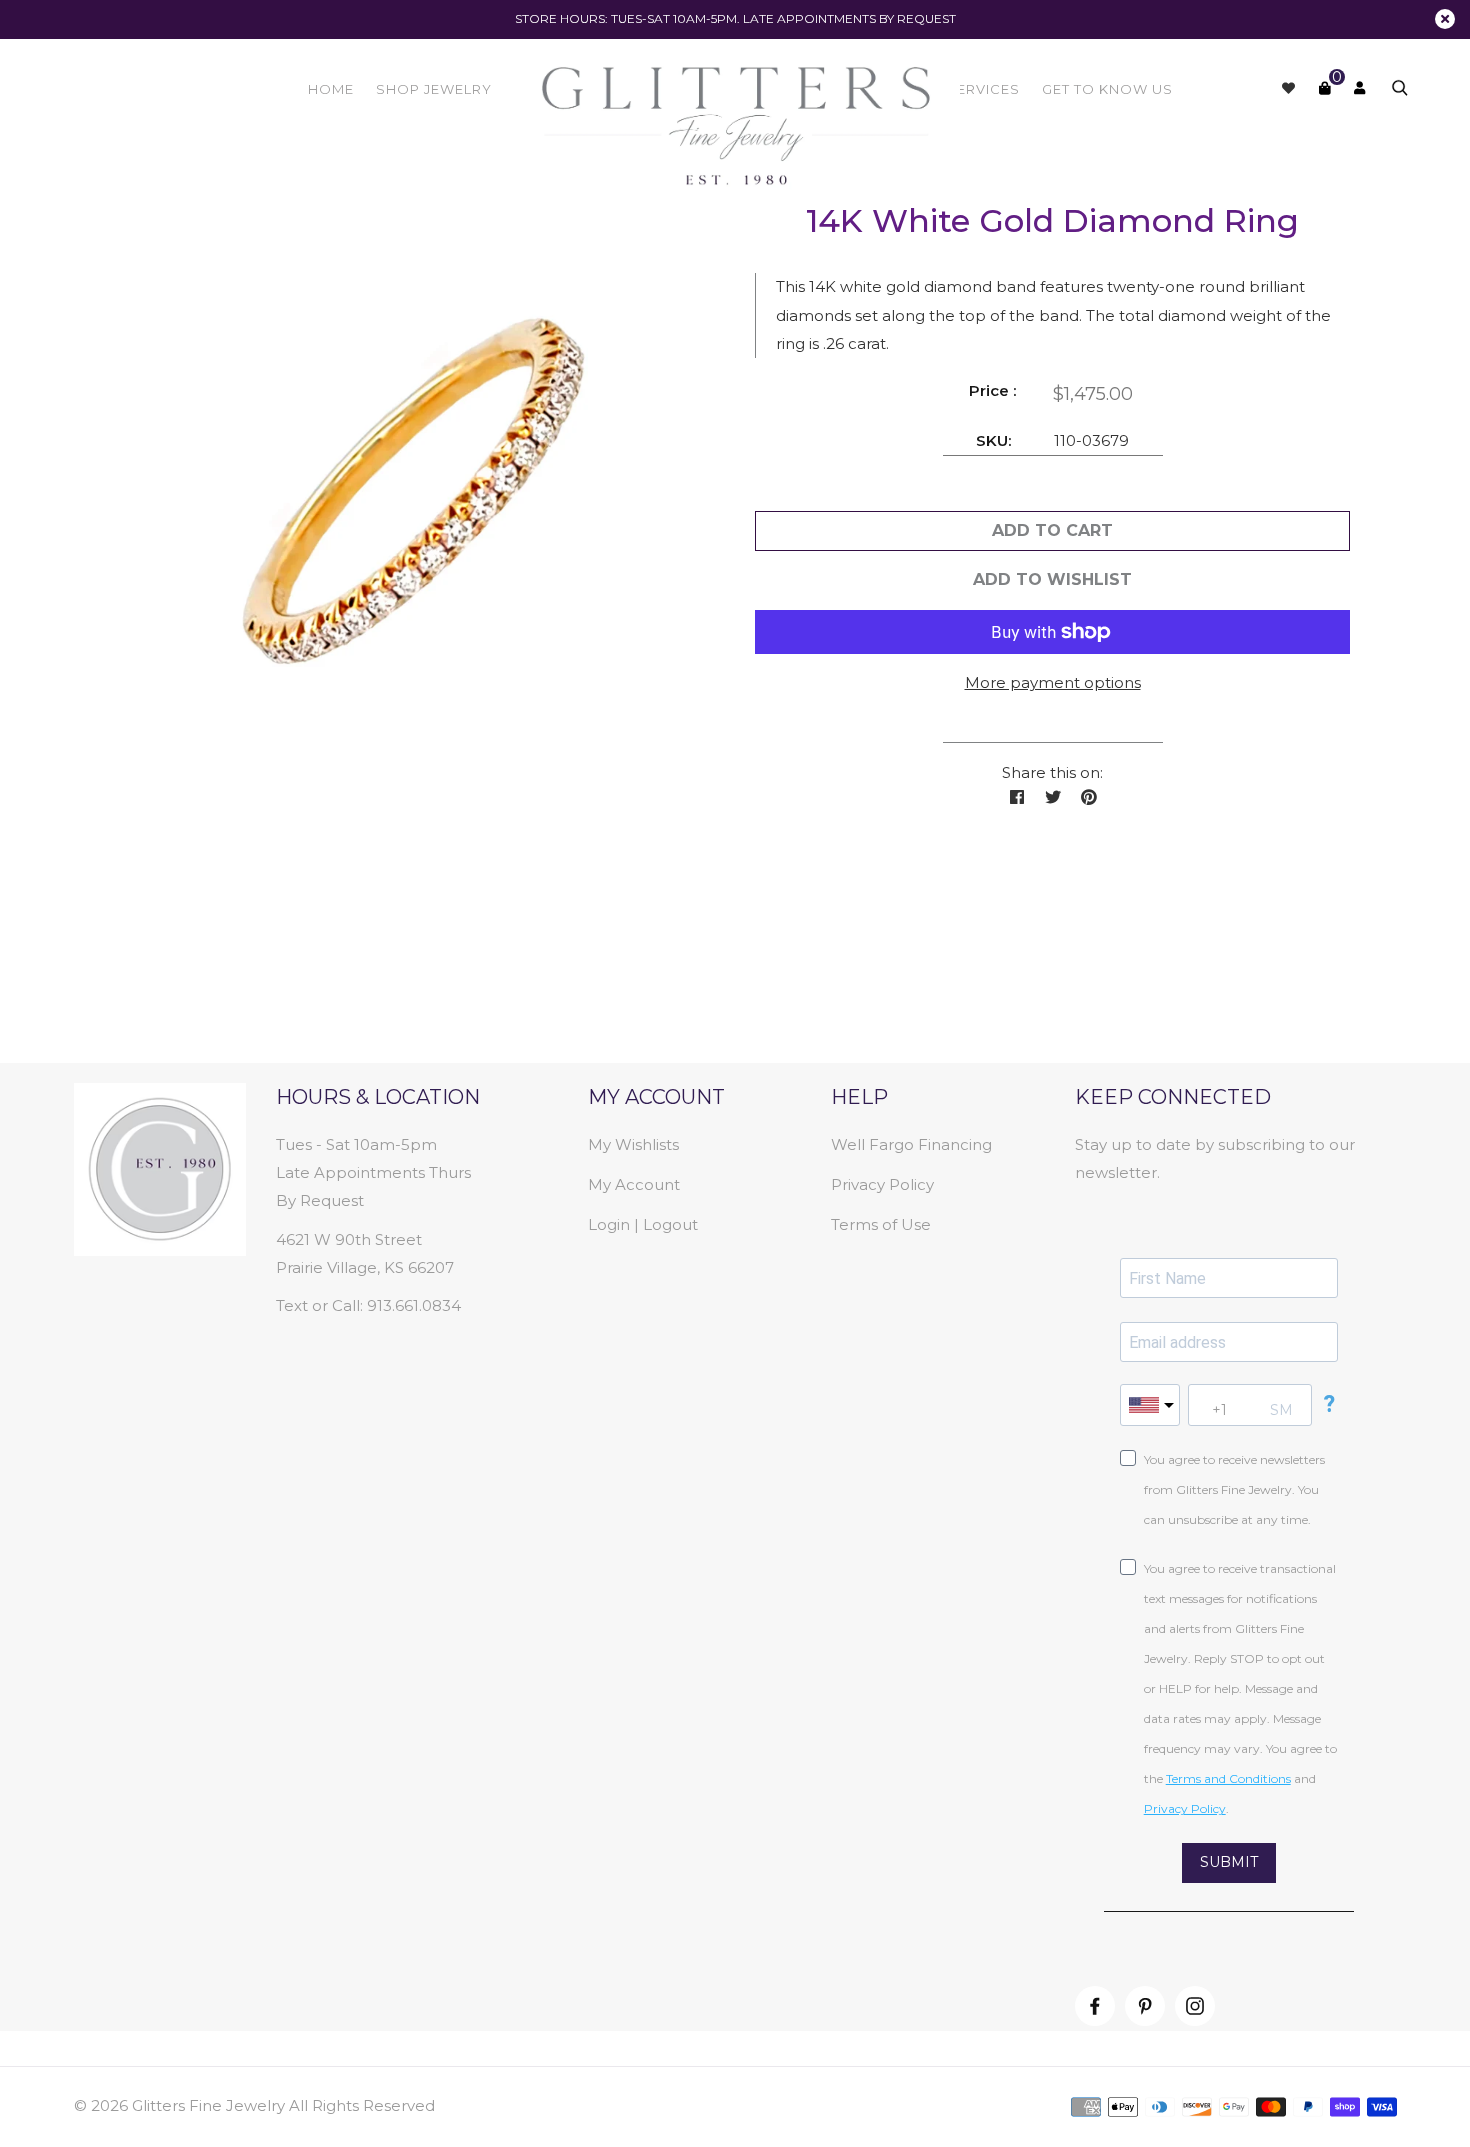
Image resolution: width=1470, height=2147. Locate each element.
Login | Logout (643, 1224)
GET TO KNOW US (1107, 89)
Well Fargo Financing (911, 1144)
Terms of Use (881, 1224)
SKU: (993, 440)
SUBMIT (1229, 1862)
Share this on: (1052, 772)
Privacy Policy (882, 1184)
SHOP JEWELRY (434, 89)
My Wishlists (633, 1144)
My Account (634, 1184)
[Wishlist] (1288, 88)
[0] (1324, 88)
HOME (331, 89)
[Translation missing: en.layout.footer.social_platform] (1095, 2006)
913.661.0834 (414, 1305)
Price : (992, 390)
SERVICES (983, 89)
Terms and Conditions (1228, 1778)
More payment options (1053, 682)
